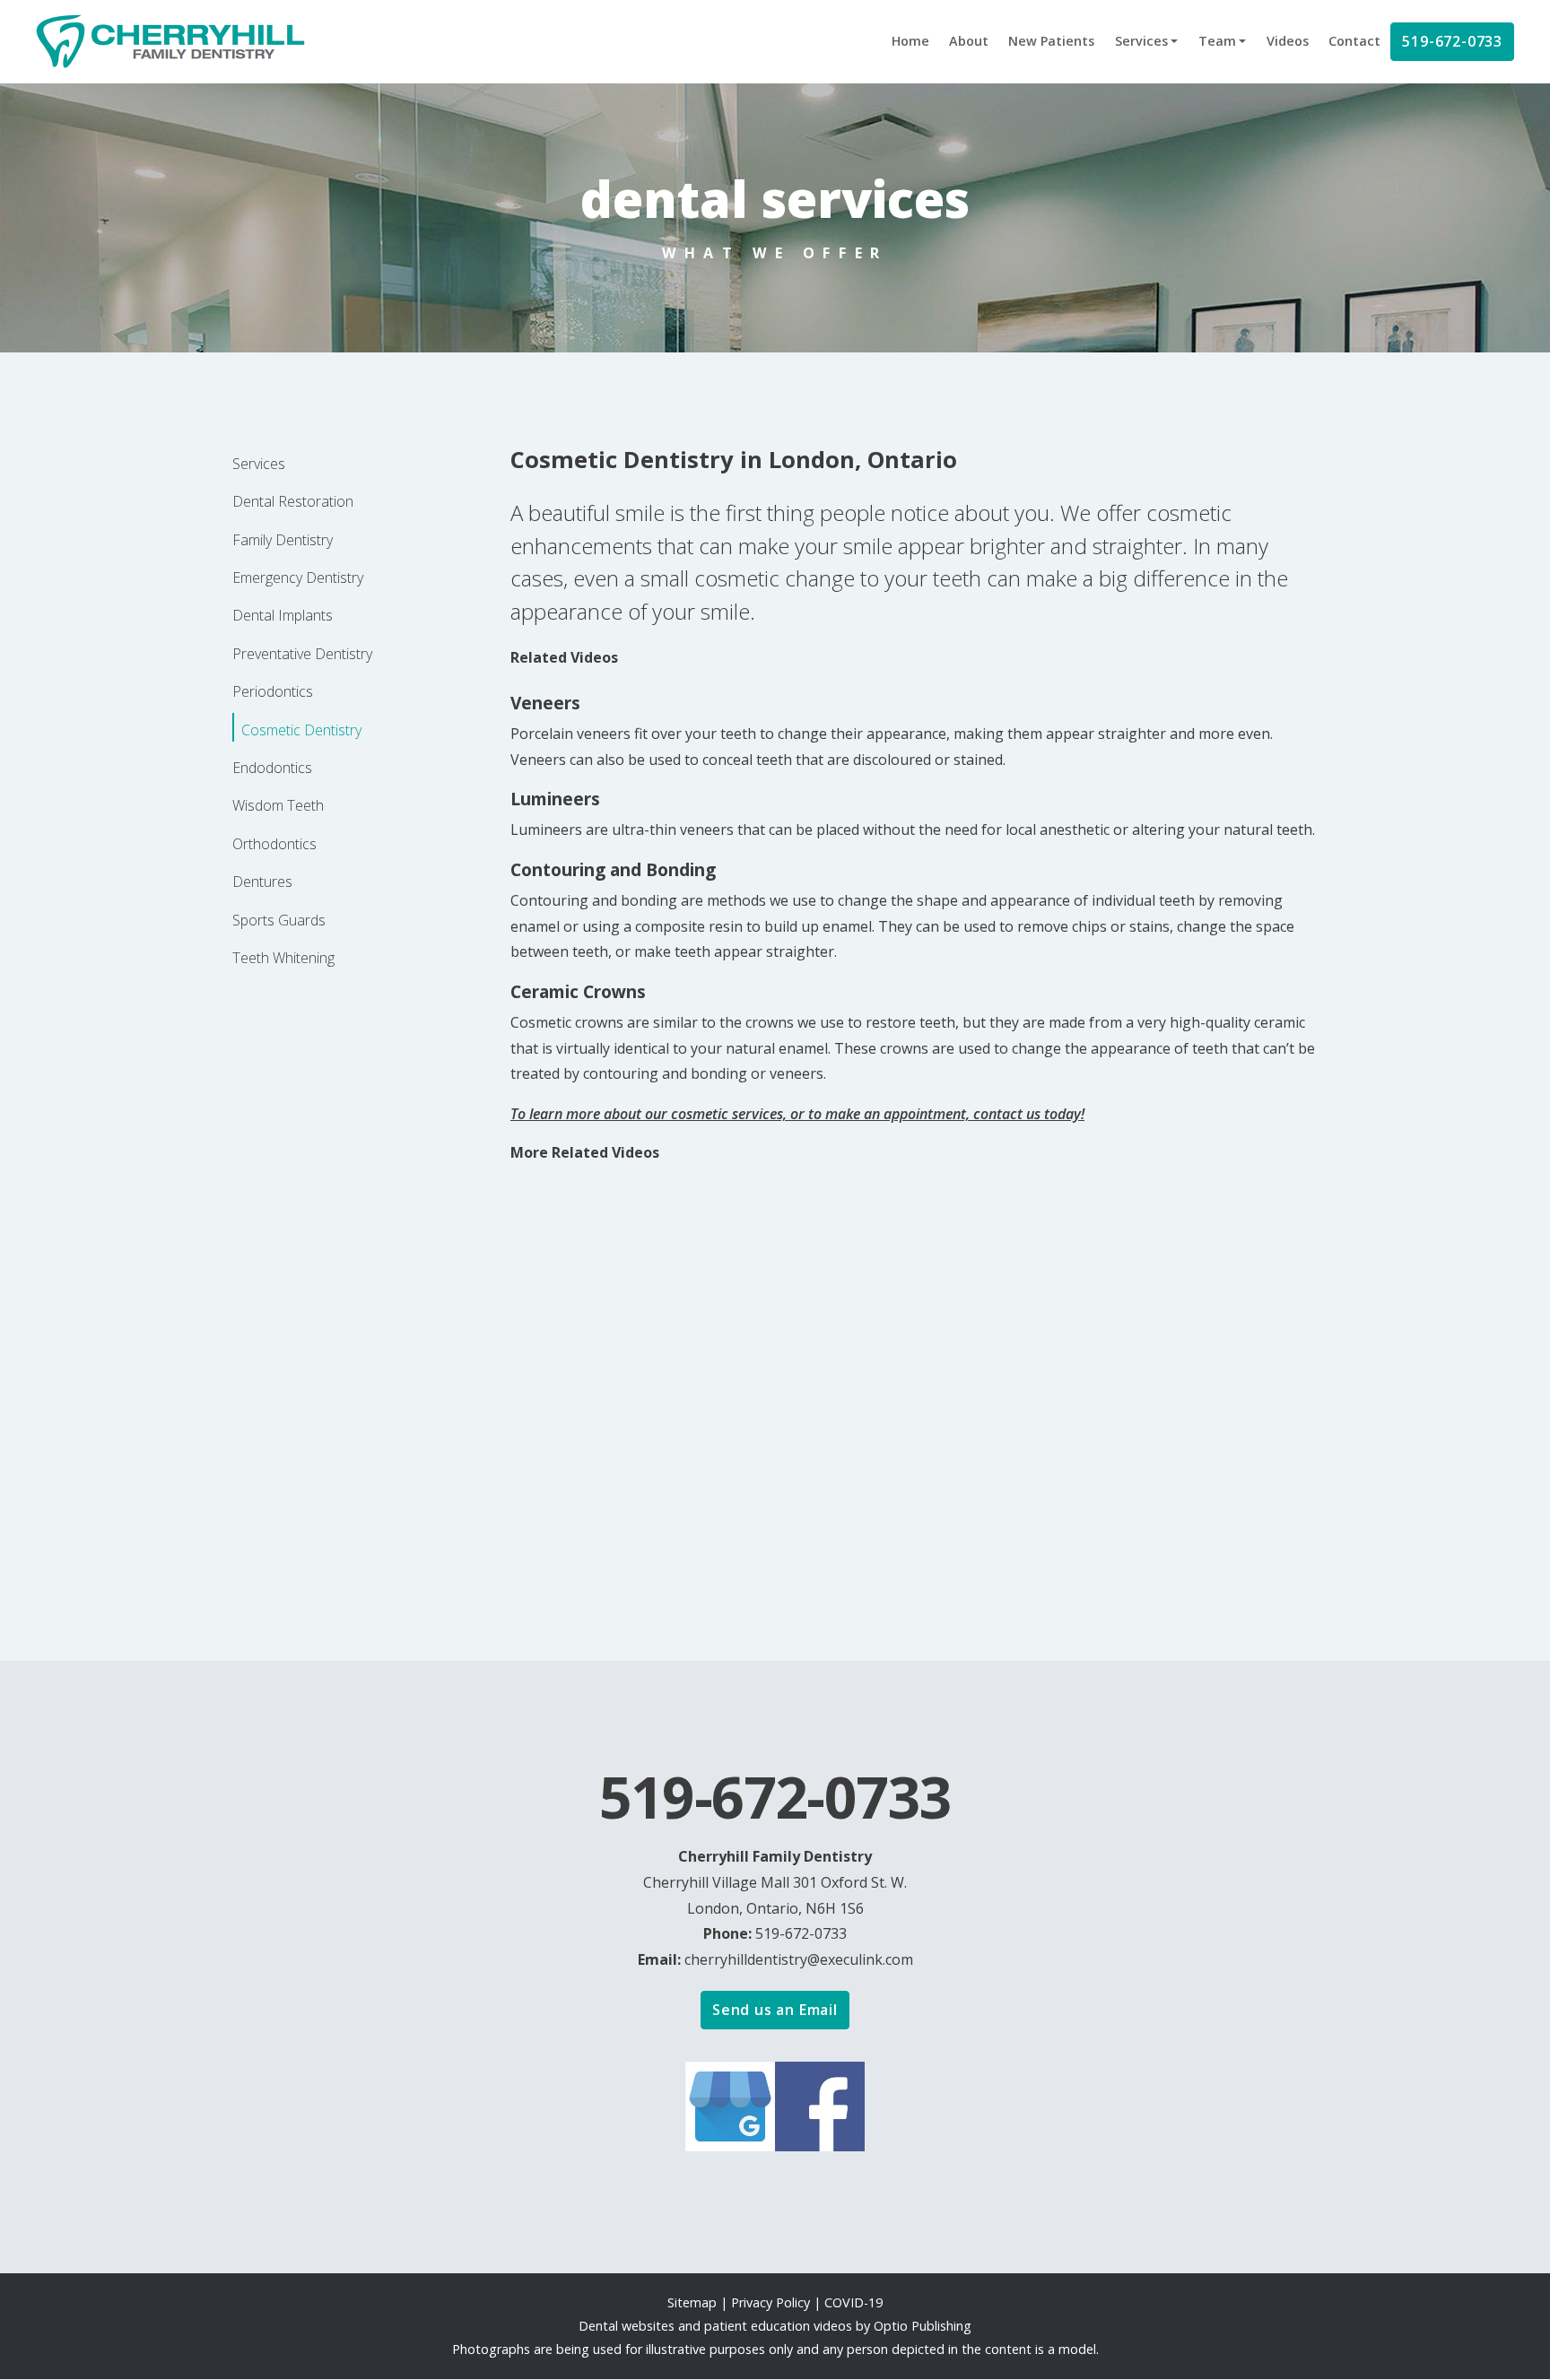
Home (910, 41)
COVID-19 (853, 2302)
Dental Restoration (293, 501)
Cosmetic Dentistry (301, 730)
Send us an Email (775, 2010)
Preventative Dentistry (302, 654)
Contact (1354, 41)
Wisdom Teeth (278, 805)
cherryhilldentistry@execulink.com (799, 1959)
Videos (1288, 41)
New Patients (1051, 41)
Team (1217, 41)
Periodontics (273, 691)
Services (1141, 41)
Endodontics (272, 768)
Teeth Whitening (283, 958)
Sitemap (692, 2302)
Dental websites (627, 2326)
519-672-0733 (1452, 41)
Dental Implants (283, 615)
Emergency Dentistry (298, 578)
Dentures (262, 882)
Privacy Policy (772, 2302)
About (969, 41)
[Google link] (730, 2105)
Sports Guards (279, 920)
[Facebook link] (820, 2105)
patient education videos (778, 2326)
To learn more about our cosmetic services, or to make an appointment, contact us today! (797, 1114)
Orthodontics (274, 844)
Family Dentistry (283, 540)
